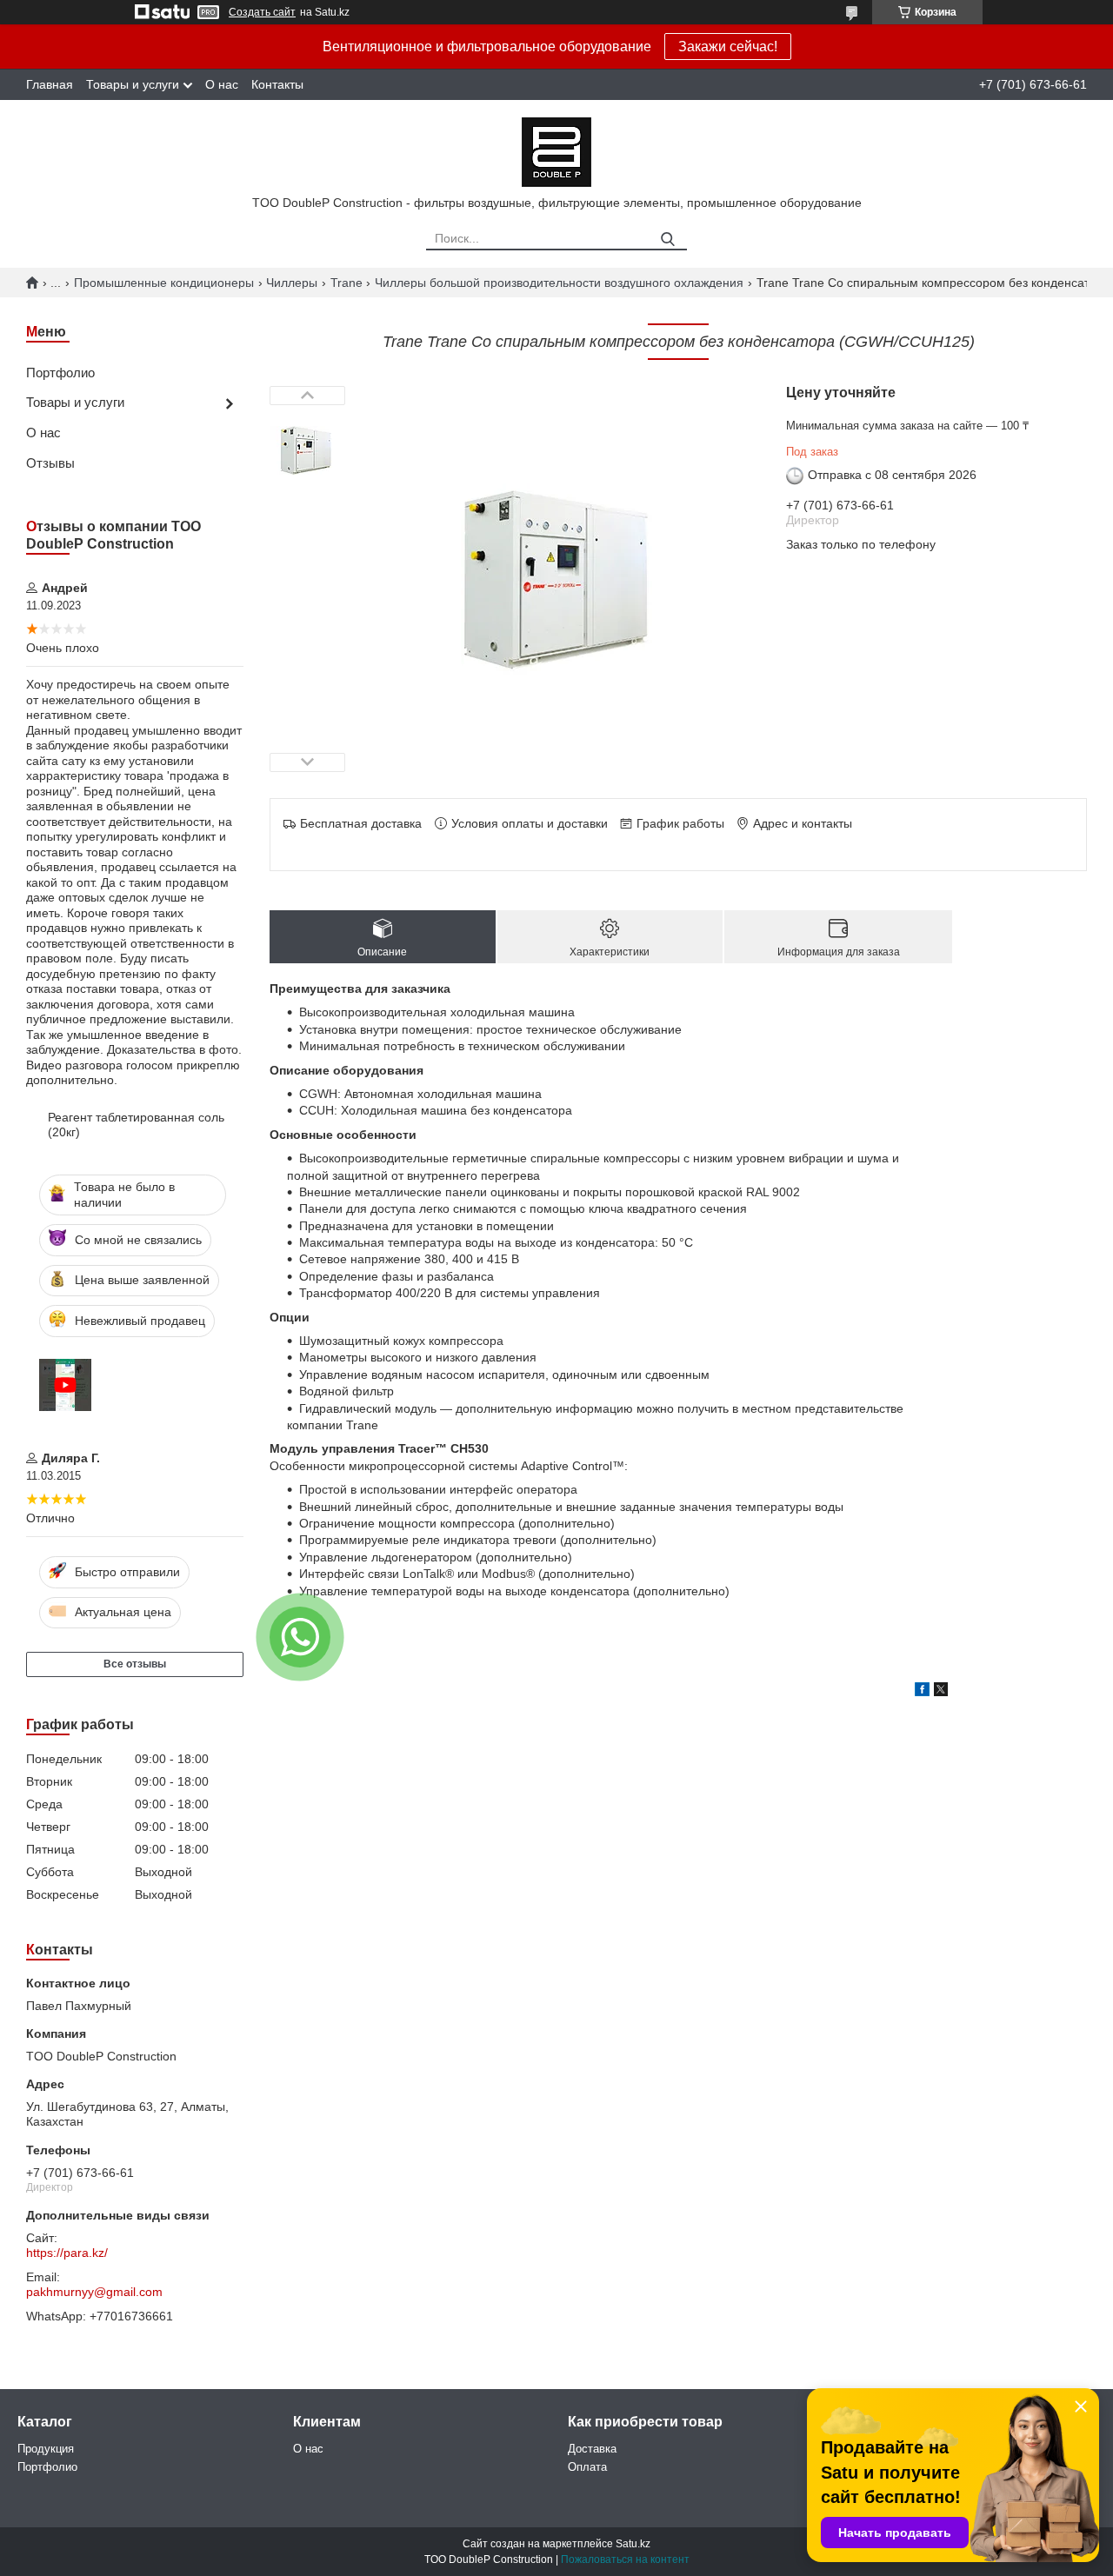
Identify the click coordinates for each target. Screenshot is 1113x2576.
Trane (347, 283)
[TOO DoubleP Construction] (556, 151)
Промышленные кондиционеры (164, 283)
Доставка (592, 2449)
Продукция (46, 2449)
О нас (222, 84)
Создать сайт (262, 12)
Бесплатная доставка (361, 823)
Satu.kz (633, 2544)
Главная (50, 84)
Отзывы (50, 463)
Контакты (277, 84)
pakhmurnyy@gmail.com (94, 2292)
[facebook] (922, 1692)
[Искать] (667, 240)
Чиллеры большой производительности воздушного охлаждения (559, 283)
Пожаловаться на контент (625, 2559)
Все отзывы (135, 1664)
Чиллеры (292, 283)
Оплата (587, 2467)
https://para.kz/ (67, 2253)
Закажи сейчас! (728, 47)
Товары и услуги (133, 84)
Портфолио (60, 373)
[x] (941, 1692)
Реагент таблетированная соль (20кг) (136, 1125)
